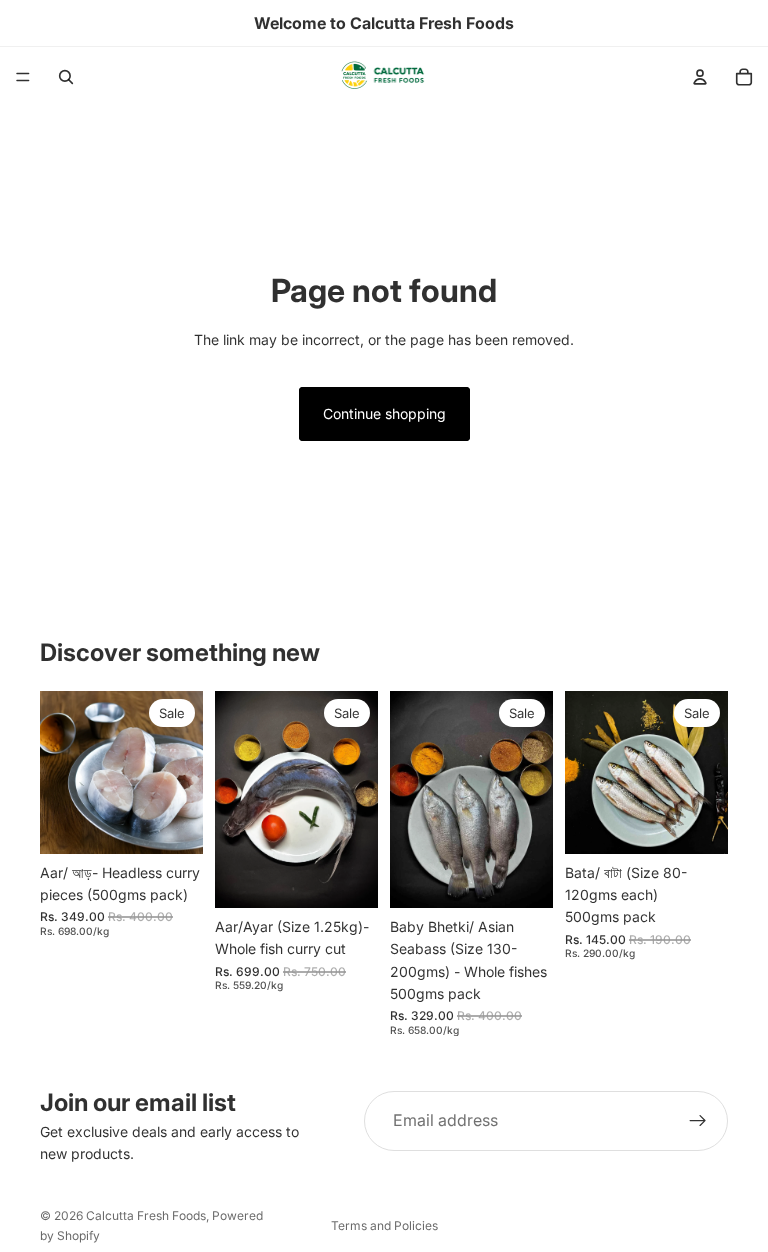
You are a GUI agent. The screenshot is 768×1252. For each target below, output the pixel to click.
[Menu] (23, 77)
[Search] (66, 77)
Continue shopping (384, 413)
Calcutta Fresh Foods (146, 1215)
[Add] (172, 823)
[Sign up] (698, 1121)
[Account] (700, 77)
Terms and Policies (384, 1225)
